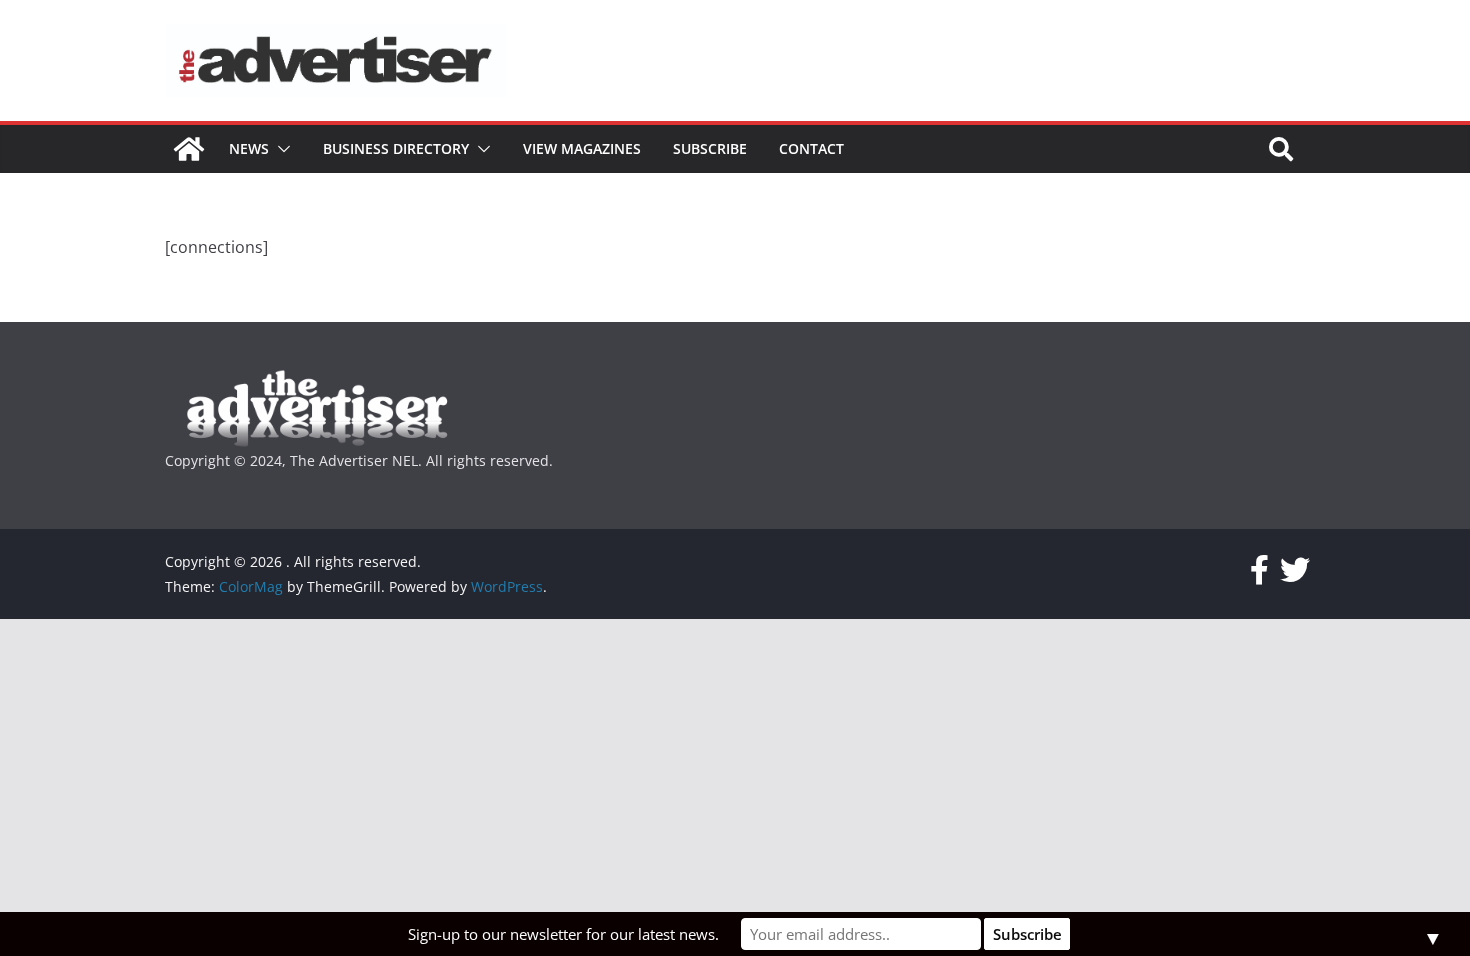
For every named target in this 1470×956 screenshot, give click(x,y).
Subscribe (710, 148)
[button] (280, 149)
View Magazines (582, 148)
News (249, 148)
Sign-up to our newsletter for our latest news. (563, 934)
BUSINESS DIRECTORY (396, 148)
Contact (811, 148)
